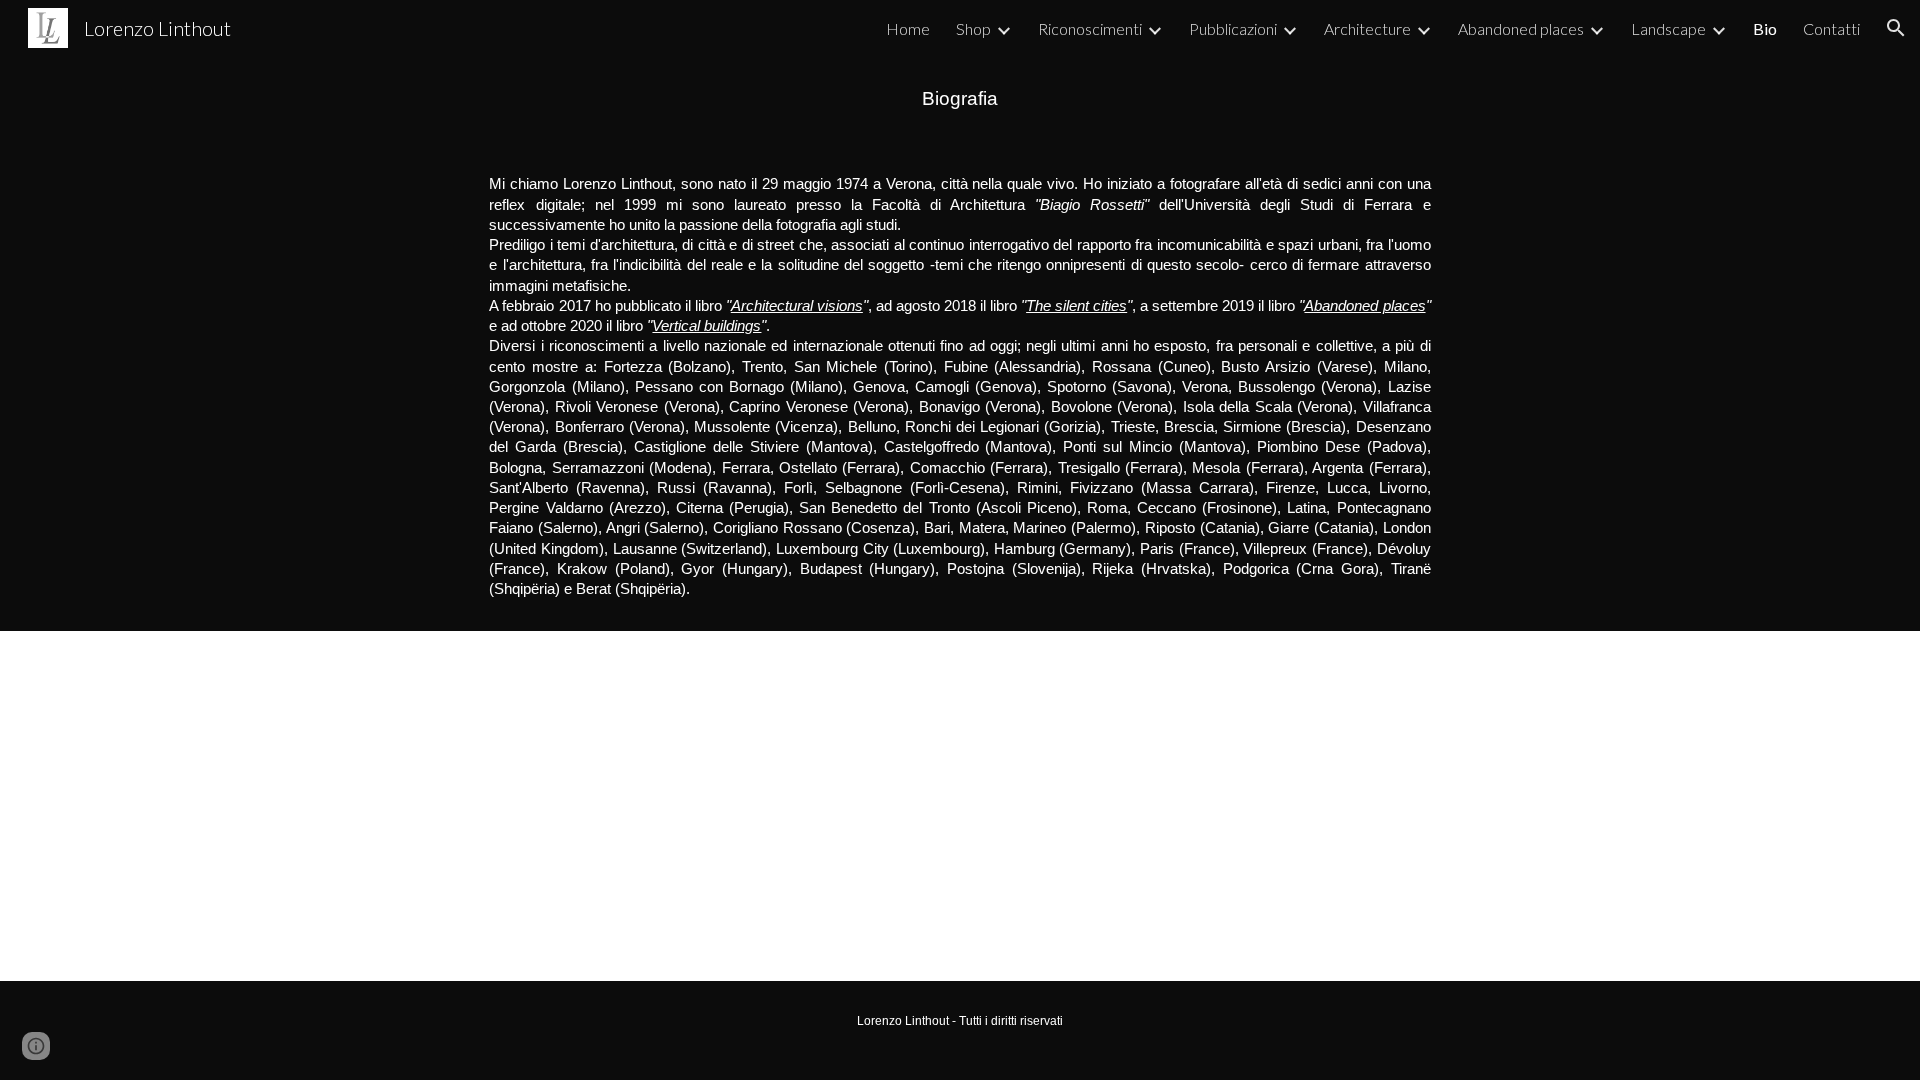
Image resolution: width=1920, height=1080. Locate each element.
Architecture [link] (1367, 28)
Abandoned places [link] (1521, 28)
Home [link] (908, 28)
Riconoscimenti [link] (1090, 28)
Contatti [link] (1831, 28)
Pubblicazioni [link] (1233, 28)
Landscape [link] (1668, 28)
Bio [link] (1765, 28)
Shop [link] (973, 28)
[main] (960, 99)
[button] (1896, 28)
